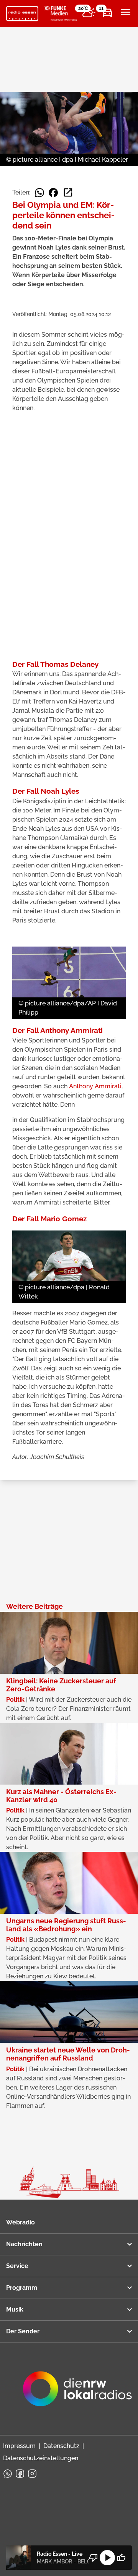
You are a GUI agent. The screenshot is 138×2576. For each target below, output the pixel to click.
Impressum (19, 2446)
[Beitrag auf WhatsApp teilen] (39, 193)
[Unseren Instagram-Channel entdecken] (32, 2474)
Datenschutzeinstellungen (41, 2458)
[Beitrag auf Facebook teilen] (53, 193)
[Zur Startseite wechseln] (22, 14)
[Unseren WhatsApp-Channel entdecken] (8, 2474)
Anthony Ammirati (95, 1086)
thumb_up (121, 2558)
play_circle (107, 2558)
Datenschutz (61, 2446)
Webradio (21, 2222)
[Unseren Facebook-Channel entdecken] (20, 2474)
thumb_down (94, 2558)
